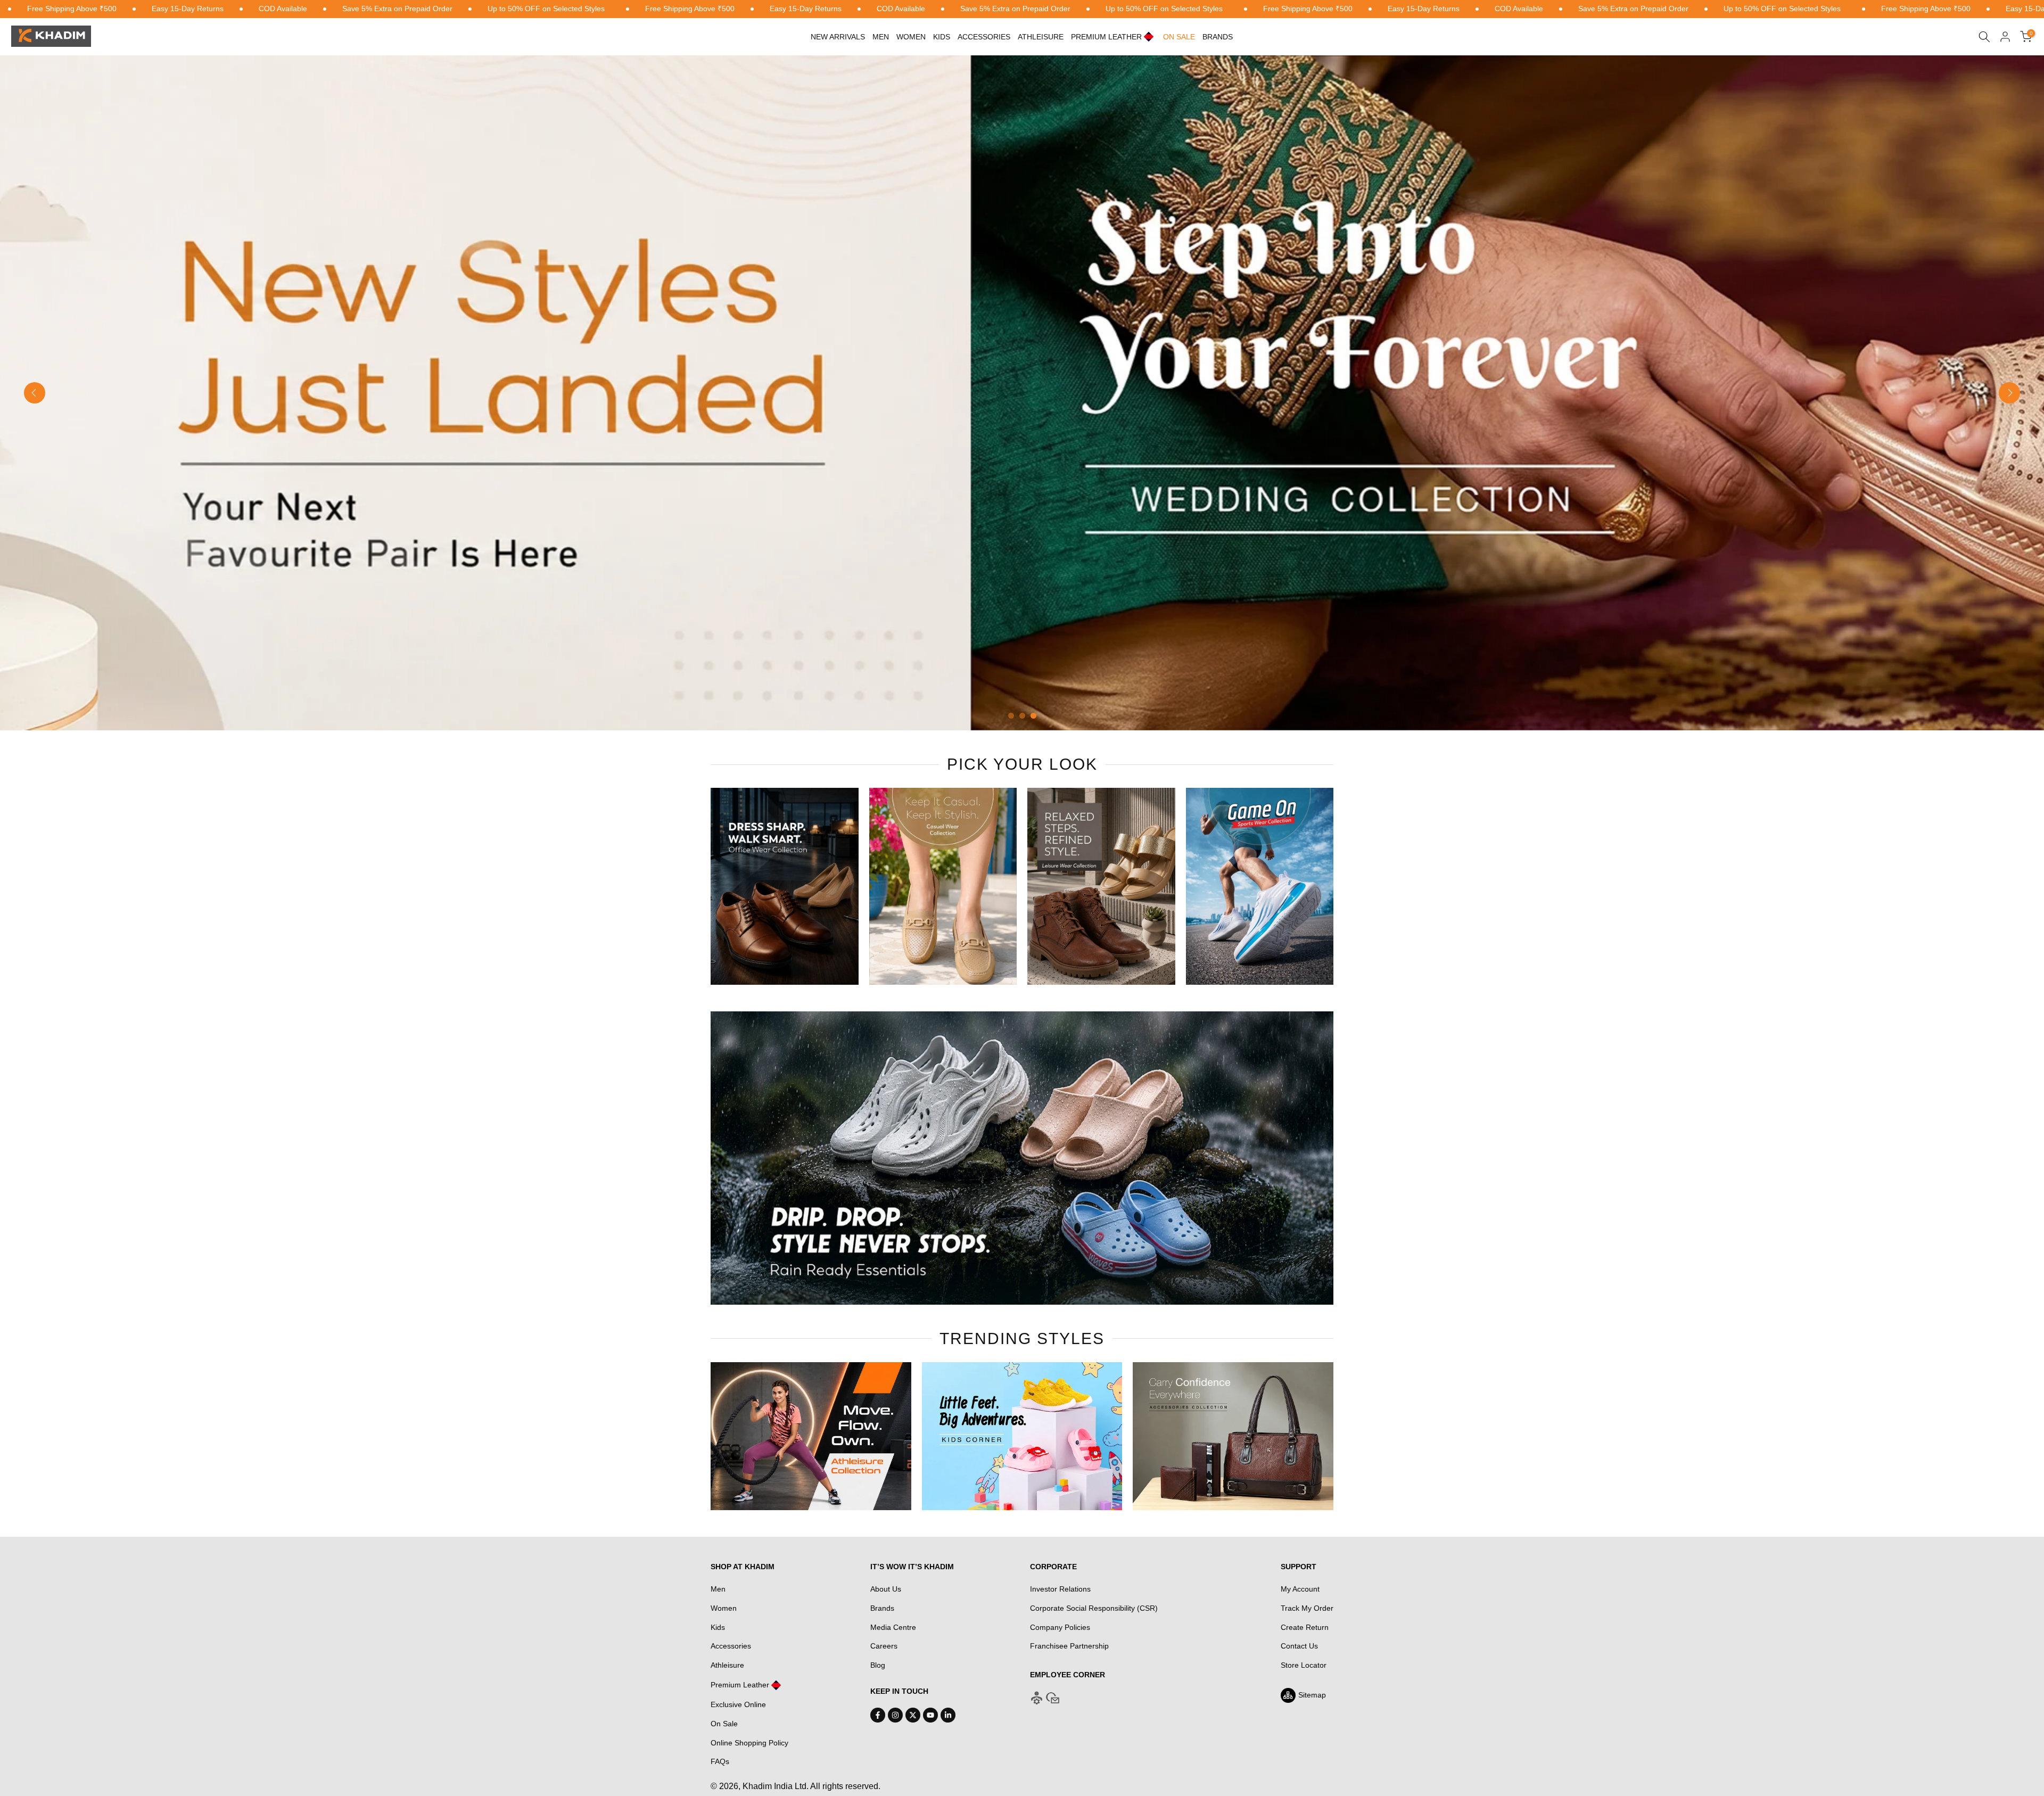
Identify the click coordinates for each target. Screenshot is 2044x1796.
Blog (878, 1665)
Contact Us (1299, 1646)
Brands (1218, 37)
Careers (884, 1646)
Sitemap (1312, 1695)
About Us (886, 1589)
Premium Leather (740, 1685)
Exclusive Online (738, 1704)
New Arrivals (838, 37)
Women (911, 37)
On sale (1179, 37)
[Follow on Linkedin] (948, 1715)
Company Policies (1060, 1627)
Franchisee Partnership (1069, 1646)
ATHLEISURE (1041, 37)
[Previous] (35, 393)
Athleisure (727, 1665)
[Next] (2009, 393)
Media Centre (893, 1627)
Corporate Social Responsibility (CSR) (1094, 1608)
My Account (1300, 1589)
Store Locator (1304, 1665)
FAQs (720, 1761)
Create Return (1305, 1627)
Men (881, 37)
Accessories (984, 37)
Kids (942, 37)
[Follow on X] (913, 1715)
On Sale (724, 1724)
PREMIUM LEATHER (1106, 37)
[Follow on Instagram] (895, 1715)
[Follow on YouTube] (930, 1715)
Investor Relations (1060, 1589)
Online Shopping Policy (749, 1743)
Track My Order (1307, 1608)
